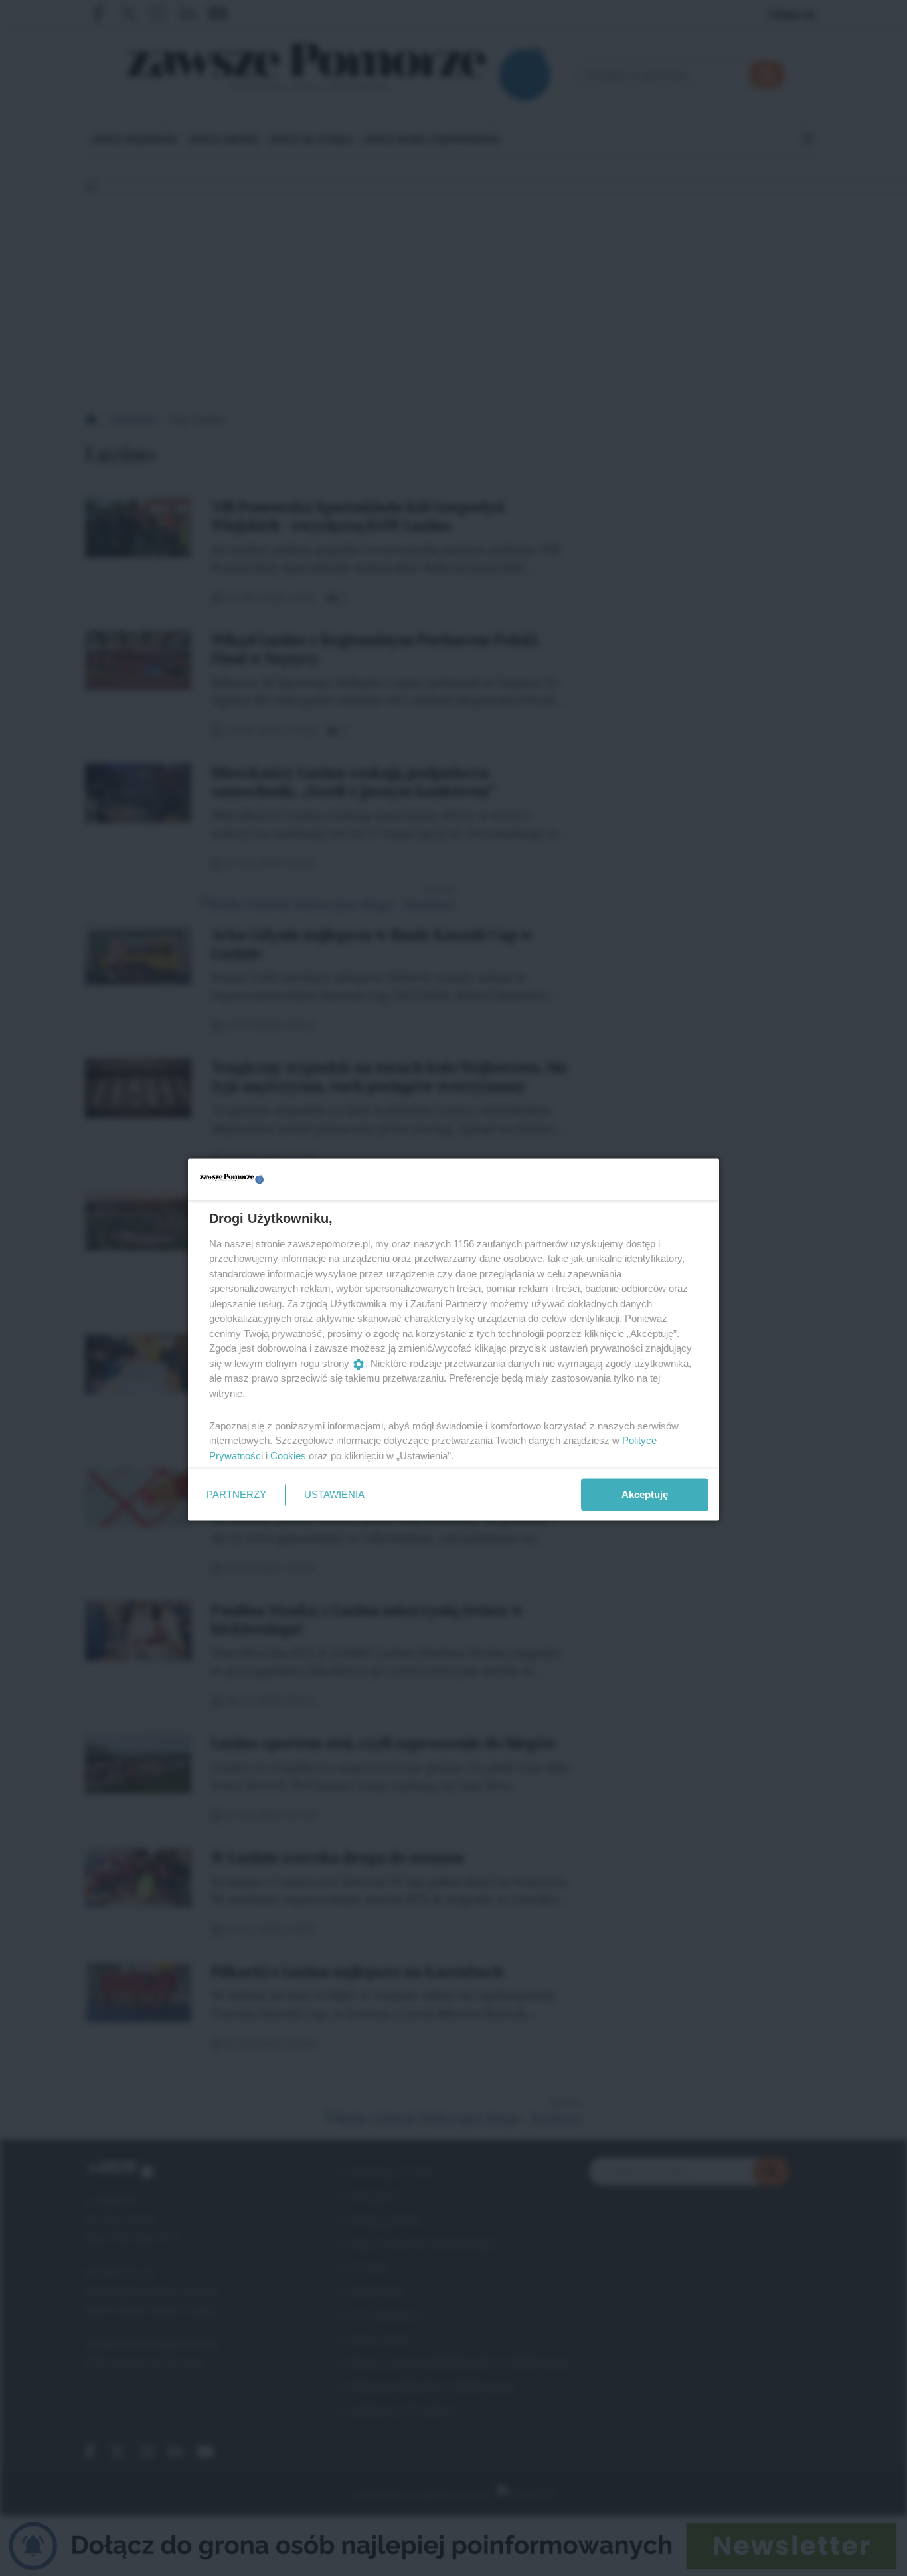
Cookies (288, 1455)
